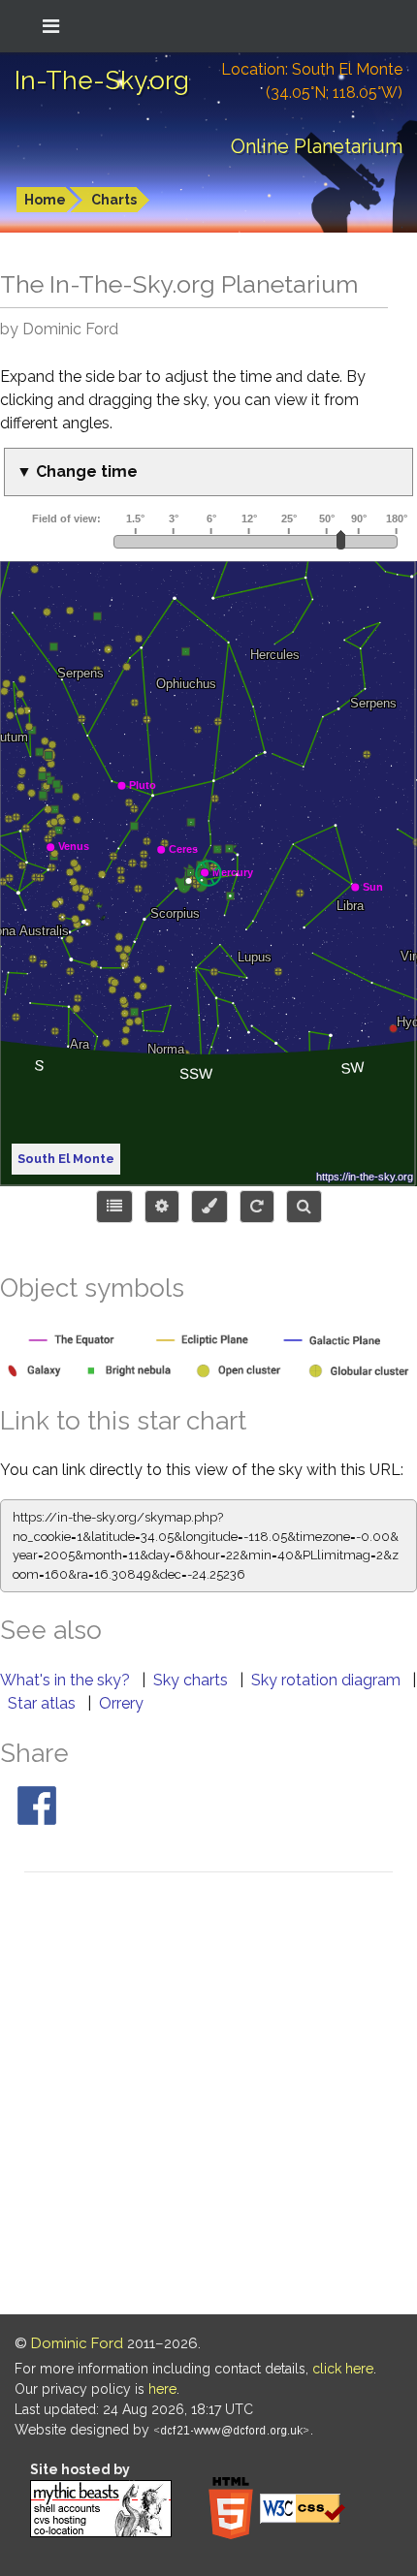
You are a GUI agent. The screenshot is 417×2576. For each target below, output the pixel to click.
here (162, 2389)
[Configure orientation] (257, 1207)
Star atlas (44, 1703)
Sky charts (192, 1680)
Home (45, 200)
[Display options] (162, 1207)
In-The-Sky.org (102, 80)
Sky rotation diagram (328, 1680)
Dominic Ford (77, 2343)
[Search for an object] (304, 1207)
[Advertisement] (208, 2096)
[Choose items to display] (114, 1207)
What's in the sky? (67, 1680)
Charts (114, 200)
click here (343, 2369)
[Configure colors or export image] (209, 1207)
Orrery (121, 1703)
